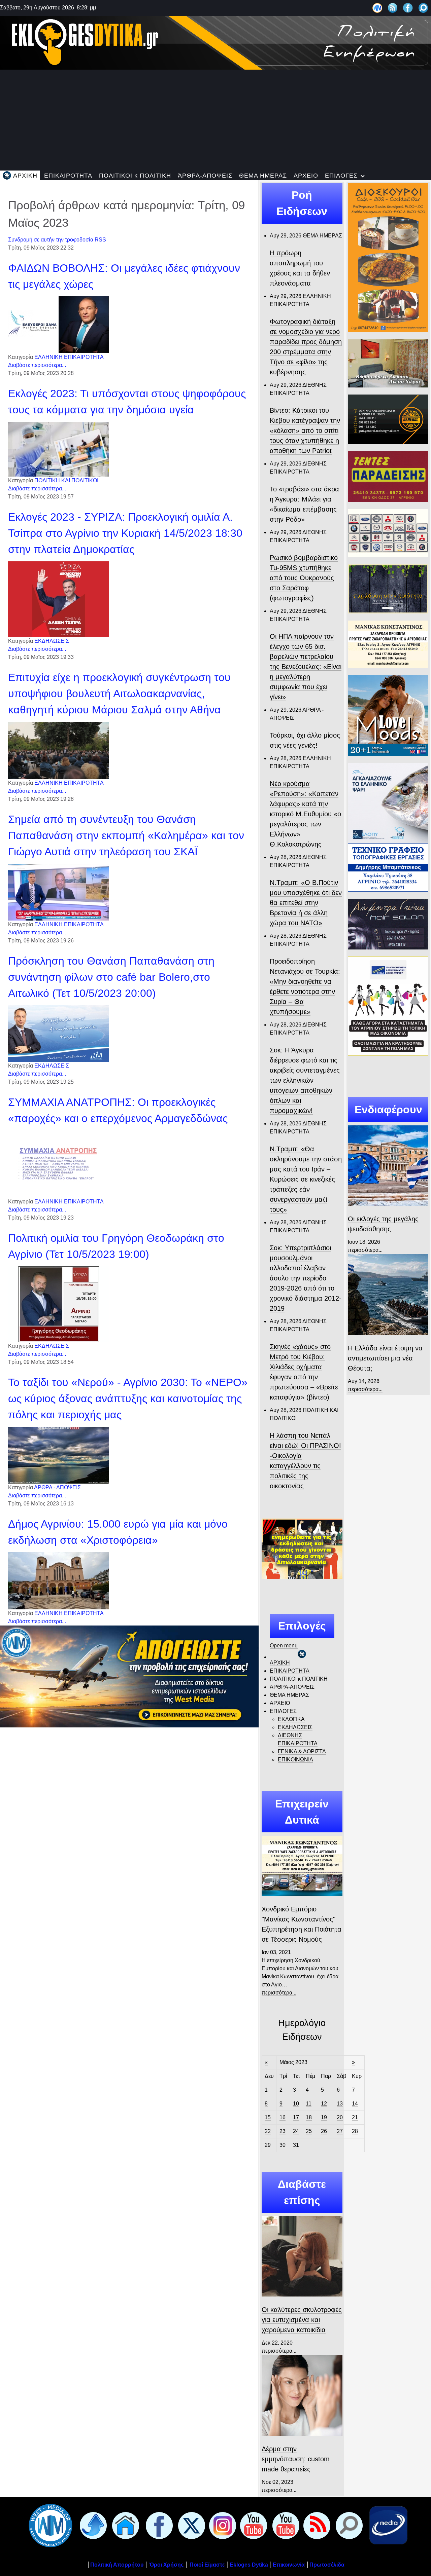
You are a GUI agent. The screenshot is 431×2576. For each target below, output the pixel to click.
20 (340, 2117)
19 (324, 2117)
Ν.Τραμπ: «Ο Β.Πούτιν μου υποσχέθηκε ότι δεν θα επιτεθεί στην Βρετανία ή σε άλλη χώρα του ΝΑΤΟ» (306, 903)
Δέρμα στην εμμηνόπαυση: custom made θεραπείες (296, 2459)
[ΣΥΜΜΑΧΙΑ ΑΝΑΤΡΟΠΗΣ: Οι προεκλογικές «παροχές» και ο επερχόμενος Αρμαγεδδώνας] (59, 1164)
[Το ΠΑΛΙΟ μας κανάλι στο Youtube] (252, 2525)
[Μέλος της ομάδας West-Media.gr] (377, 8)
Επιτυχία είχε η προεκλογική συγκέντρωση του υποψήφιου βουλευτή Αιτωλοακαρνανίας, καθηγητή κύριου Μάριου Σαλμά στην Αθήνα (119, 694)
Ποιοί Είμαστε (207, 2565)
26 (324, 2131)
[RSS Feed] (393, 8)
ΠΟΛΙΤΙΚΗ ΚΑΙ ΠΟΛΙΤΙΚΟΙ (66, 480)
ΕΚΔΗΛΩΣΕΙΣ (52, 641)
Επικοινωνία (289, 2565)
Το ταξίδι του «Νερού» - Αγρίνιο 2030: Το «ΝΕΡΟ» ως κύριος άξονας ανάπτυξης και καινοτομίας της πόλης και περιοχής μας (128, 1398)
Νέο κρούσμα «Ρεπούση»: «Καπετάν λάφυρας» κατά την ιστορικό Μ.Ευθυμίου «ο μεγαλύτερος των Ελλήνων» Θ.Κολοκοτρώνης (305, 814)
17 (296, 2117)
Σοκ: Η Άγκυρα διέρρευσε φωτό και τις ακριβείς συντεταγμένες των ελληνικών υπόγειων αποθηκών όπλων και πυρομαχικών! (305, 1080)
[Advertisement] (215, 120)
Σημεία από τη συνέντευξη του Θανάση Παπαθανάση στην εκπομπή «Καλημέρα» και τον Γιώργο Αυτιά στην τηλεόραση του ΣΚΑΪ (126, 835)
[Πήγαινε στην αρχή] (92, 2525)
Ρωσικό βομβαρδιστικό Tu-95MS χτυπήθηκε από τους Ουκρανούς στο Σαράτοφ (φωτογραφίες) (304, 578)
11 (309, 2104)
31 (296, 2145)
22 (268, 2131)
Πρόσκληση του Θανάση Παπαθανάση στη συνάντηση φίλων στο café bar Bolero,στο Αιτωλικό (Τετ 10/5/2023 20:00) (111, 977)
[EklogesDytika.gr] (215, 42)
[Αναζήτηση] (423, 8)
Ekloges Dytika (249, 2565)
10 (296, 2104)
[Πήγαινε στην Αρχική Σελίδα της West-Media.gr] (49, 2525)
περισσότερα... (279, 1993)
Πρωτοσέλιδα (327, 2565)
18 (309, 2117)
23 (283, 2131)
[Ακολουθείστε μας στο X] (190, 2525)
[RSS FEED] (316, 2525)
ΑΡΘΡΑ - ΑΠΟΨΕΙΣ (57, 1487)
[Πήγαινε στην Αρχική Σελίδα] (124, 2525)
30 (283, 2145)
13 (340, 2104)
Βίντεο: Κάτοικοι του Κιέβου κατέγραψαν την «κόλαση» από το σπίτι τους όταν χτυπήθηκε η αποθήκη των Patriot (305, 431)
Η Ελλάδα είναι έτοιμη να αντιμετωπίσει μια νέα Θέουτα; (385, 1358)
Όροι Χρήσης (166, 2565)
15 (268, 2117)
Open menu (284, 1646)
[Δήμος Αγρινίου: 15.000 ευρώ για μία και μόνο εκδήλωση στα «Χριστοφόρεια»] (59, 1580)
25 (309, 2131)
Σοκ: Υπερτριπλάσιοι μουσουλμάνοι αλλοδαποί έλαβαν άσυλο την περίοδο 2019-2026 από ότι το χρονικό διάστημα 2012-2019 (306, 1278)
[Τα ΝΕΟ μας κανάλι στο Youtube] (285, 2525)
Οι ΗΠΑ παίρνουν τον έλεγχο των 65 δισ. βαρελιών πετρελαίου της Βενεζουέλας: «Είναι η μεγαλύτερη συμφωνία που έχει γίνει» (306, 667)
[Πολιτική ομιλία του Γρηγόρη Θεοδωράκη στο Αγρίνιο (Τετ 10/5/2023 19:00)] (59, 1304)
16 (283, 2117)
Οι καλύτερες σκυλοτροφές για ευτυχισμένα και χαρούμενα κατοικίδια (302, 2320)
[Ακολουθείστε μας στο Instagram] (221, 2525)
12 (324, 2104)
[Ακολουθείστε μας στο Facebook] (408, 8)
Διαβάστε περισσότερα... (37, 365)
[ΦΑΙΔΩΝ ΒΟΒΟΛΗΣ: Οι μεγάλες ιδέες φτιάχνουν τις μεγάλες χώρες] (59, 324)
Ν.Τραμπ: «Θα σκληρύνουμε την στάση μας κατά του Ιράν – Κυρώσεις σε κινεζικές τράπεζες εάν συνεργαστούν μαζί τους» (306, 1179)
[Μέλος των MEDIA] (387, 2525)
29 (268, 2145)
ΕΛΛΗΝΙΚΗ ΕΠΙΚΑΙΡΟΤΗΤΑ (69, 357)
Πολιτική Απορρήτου (117, 2565)
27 (340, 2131)
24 (296, 2131)
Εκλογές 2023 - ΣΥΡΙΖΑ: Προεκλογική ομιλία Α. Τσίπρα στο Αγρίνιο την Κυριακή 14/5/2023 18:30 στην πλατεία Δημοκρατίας (125, 533)
